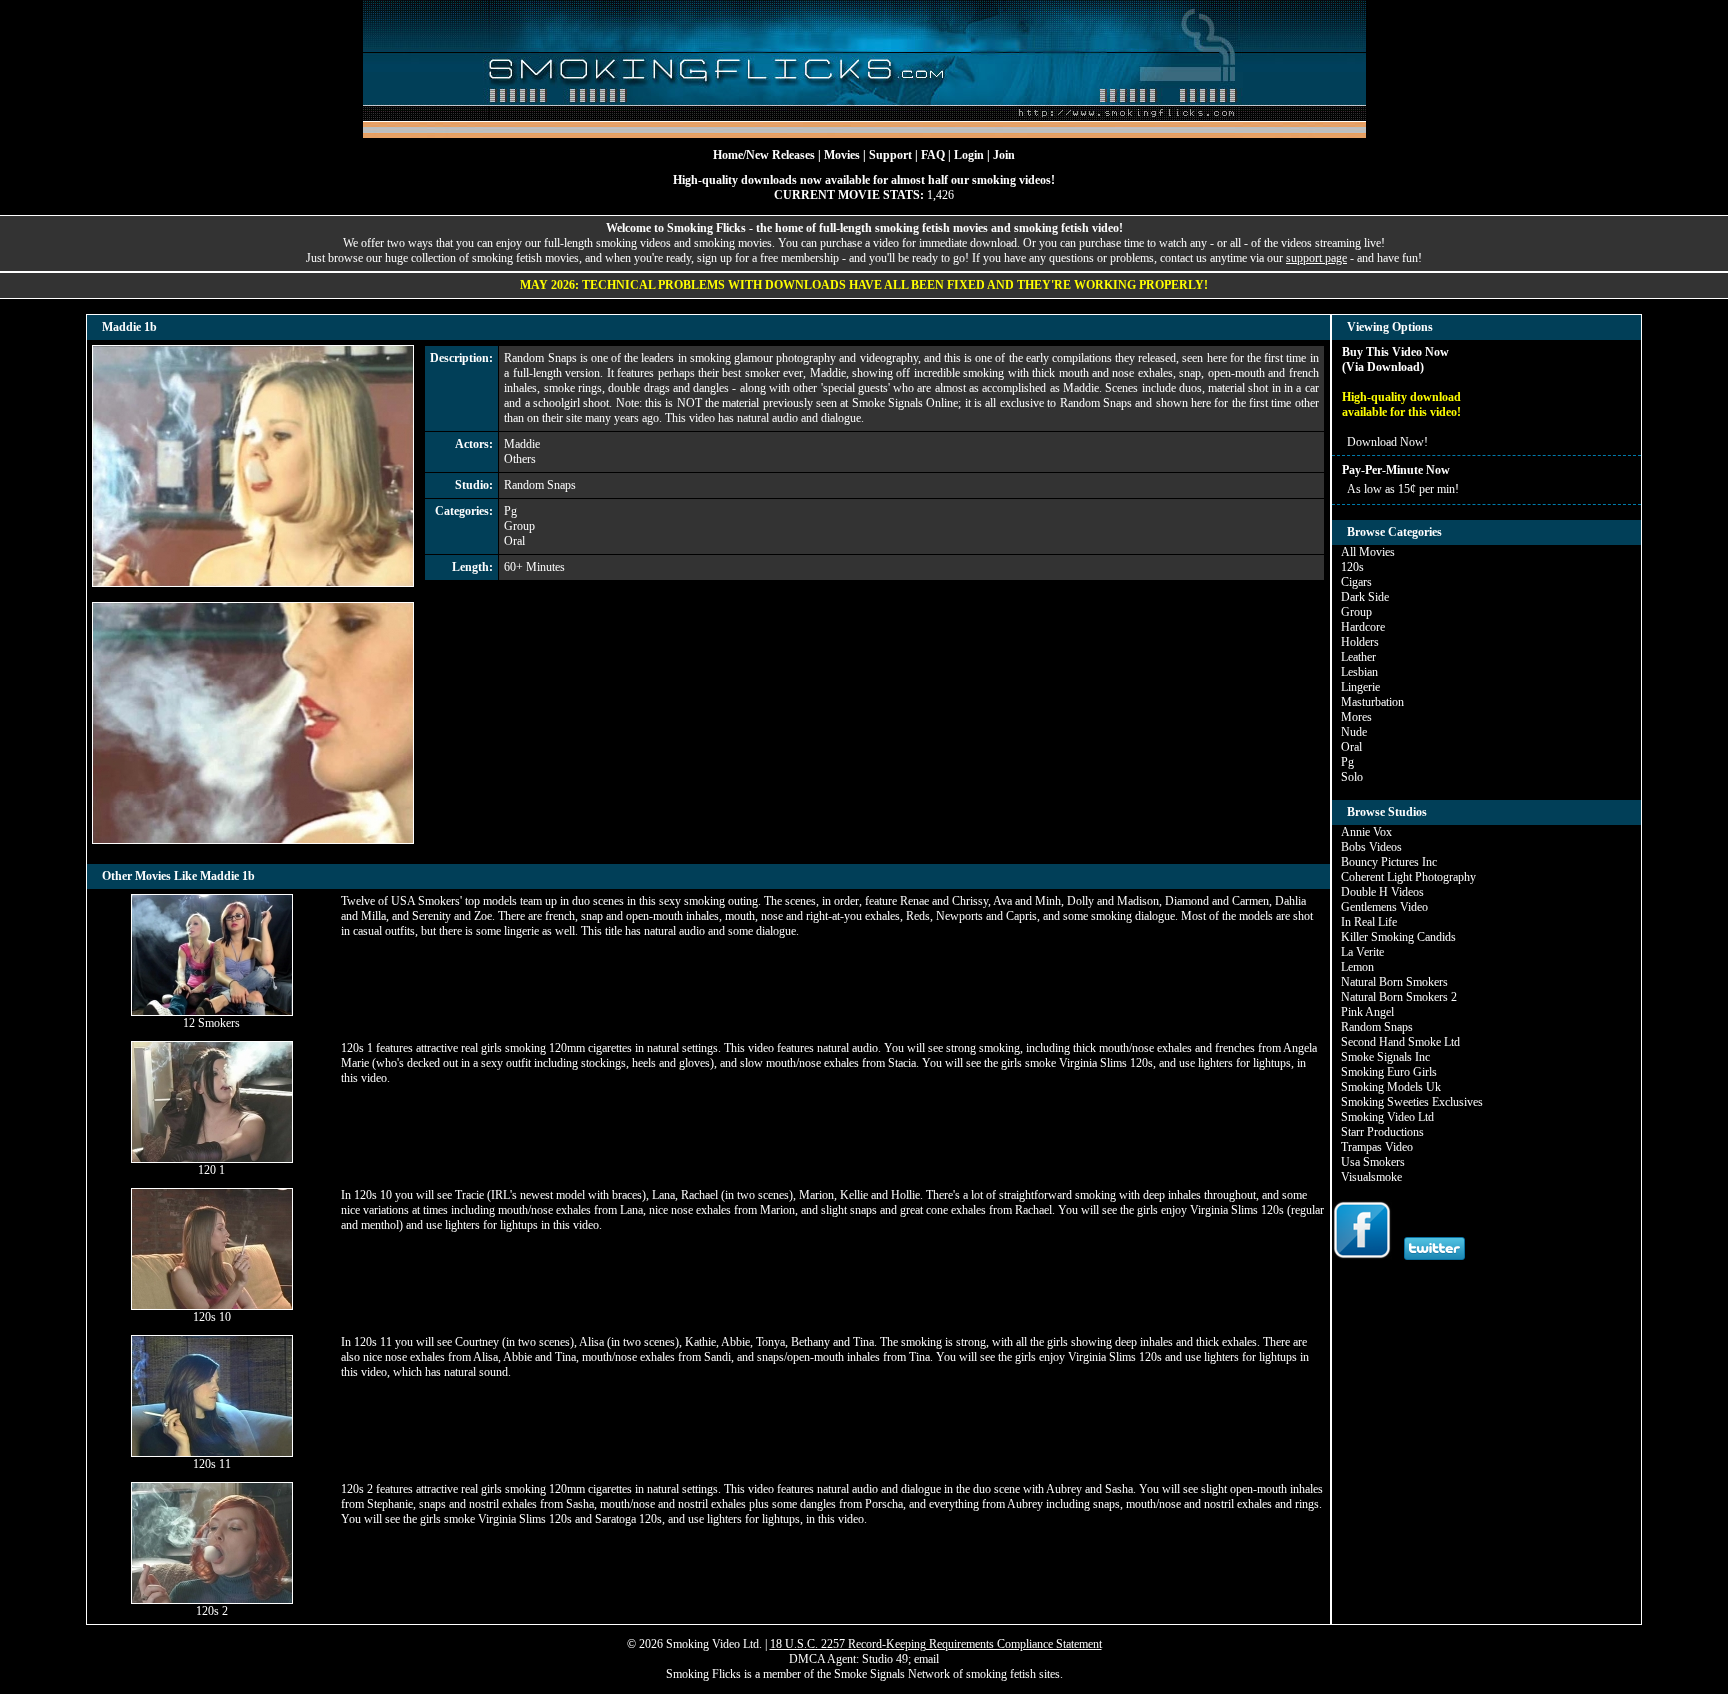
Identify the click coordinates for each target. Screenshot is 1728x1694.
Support (890, 155)
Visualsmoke (1371, 1177)
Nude (1354, 732)
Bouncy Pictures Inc (1389, 862)
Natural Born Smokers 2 (1399, 997)
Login (969, 155)
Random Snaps (540, 485)
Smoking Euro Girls (1389, 1072)
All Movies (1368, 552)
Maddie (522, 444)
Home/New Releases (764, 155)
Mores (1356, 717)
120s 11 (212, 1464)
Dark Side (1365, 597)
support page (1316, 258)
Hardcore (1363, 627)
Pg (510, 511)
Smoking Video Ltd (1387, 1117)
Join (1004, 155)
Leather (1358, 657)
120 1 (211, 1170)
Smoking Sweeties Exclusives (1412, 1102)
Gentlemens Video (1384, 907)
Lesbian (1359, 672)
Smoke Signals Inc (1385, 1057)
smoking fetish (1001, 1674)
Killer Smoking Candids (1398, 937)
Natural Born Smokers (1394, 982)
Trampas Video (1377, 1147)
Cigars (1356, 582)
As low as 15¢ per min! (1403, 489)
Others (520, 459)
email (926, 1659)
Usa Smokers (1373, 1162)
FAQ (933, 155)
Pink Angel (1367, 1012)
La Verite (1362, 952)
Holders (1360, 642)
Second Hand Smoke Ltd (1400, 1042)
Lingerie (1360, 687)
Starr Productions (1382, 1132)
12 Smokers (211, 1023)
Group (519, 526)
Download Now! (1387, 442)
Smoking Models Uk (1391, 1087)
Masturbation (1372, 702)
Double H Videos (1382, 892)
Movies (842, 155)
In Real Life (1369, 922)
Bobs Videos (1371, 847)
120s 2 (212, 1611)
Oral (514, 541)
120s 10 (212, 1317)
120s (1352, 567)
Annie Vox (1366, 832)
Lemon (1357, 967)
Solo (1352, 777)
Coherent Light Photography (1408, 877)
